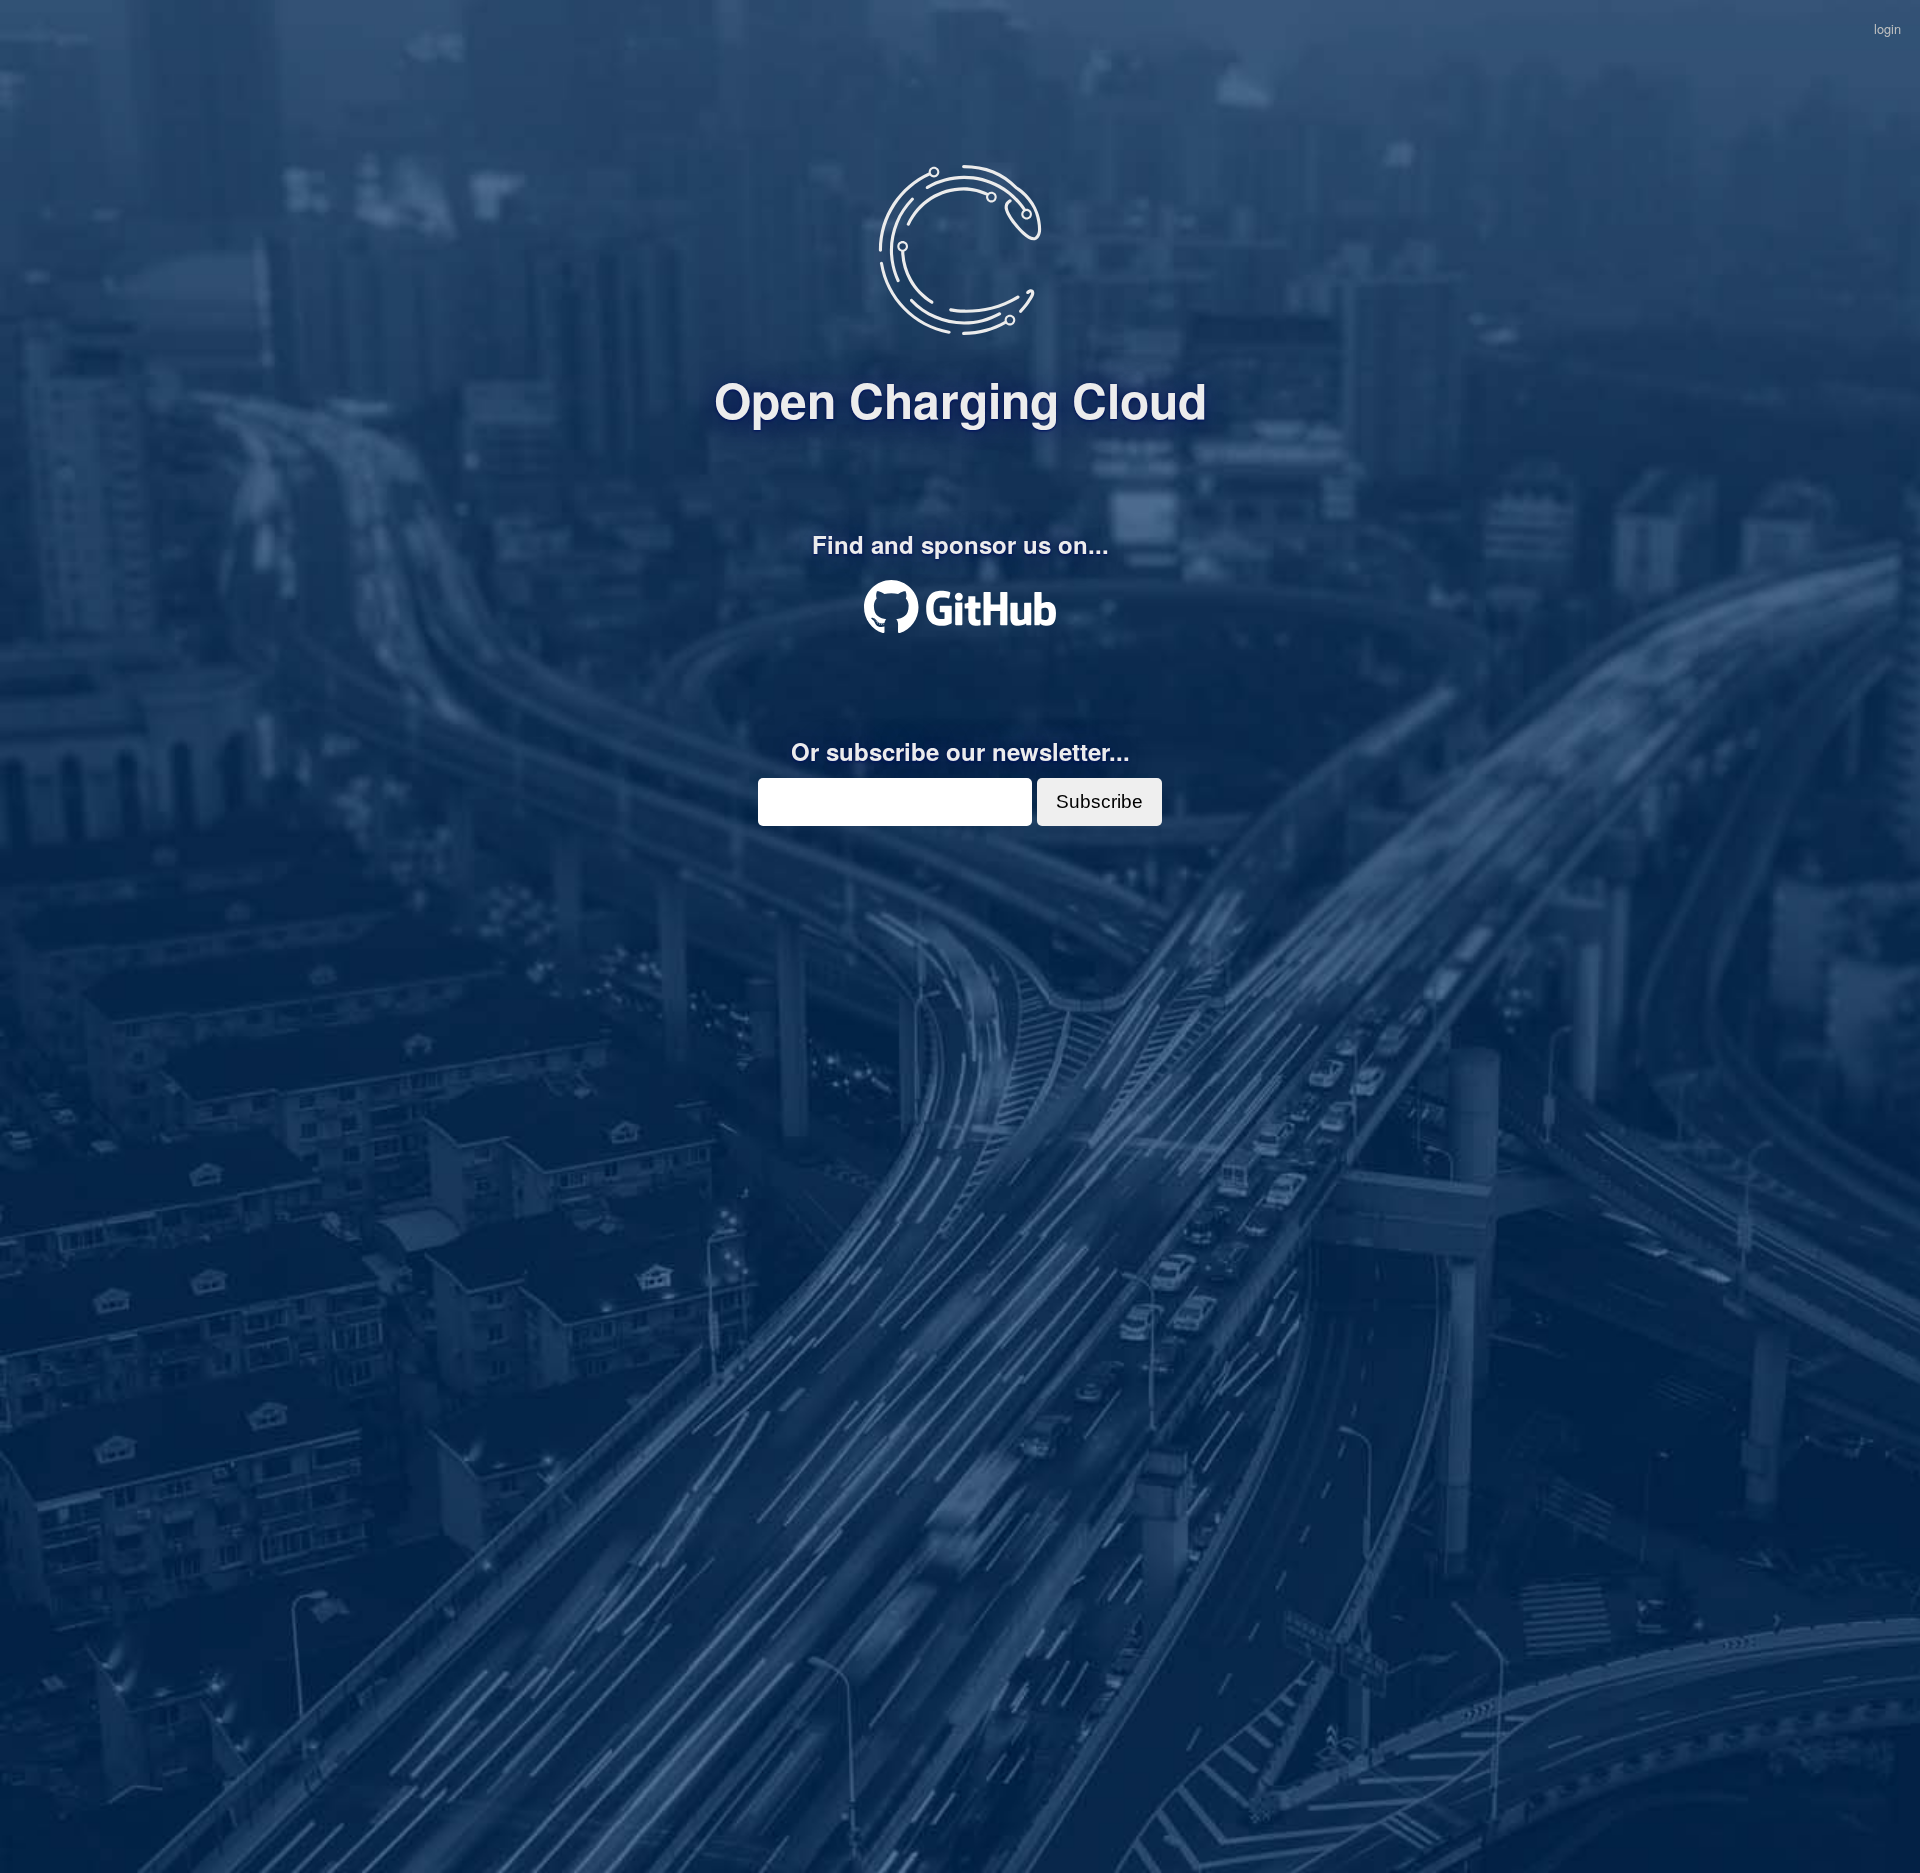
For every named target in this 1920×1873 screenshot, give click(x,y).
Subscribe (1099, 801)
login (1887, 28)
